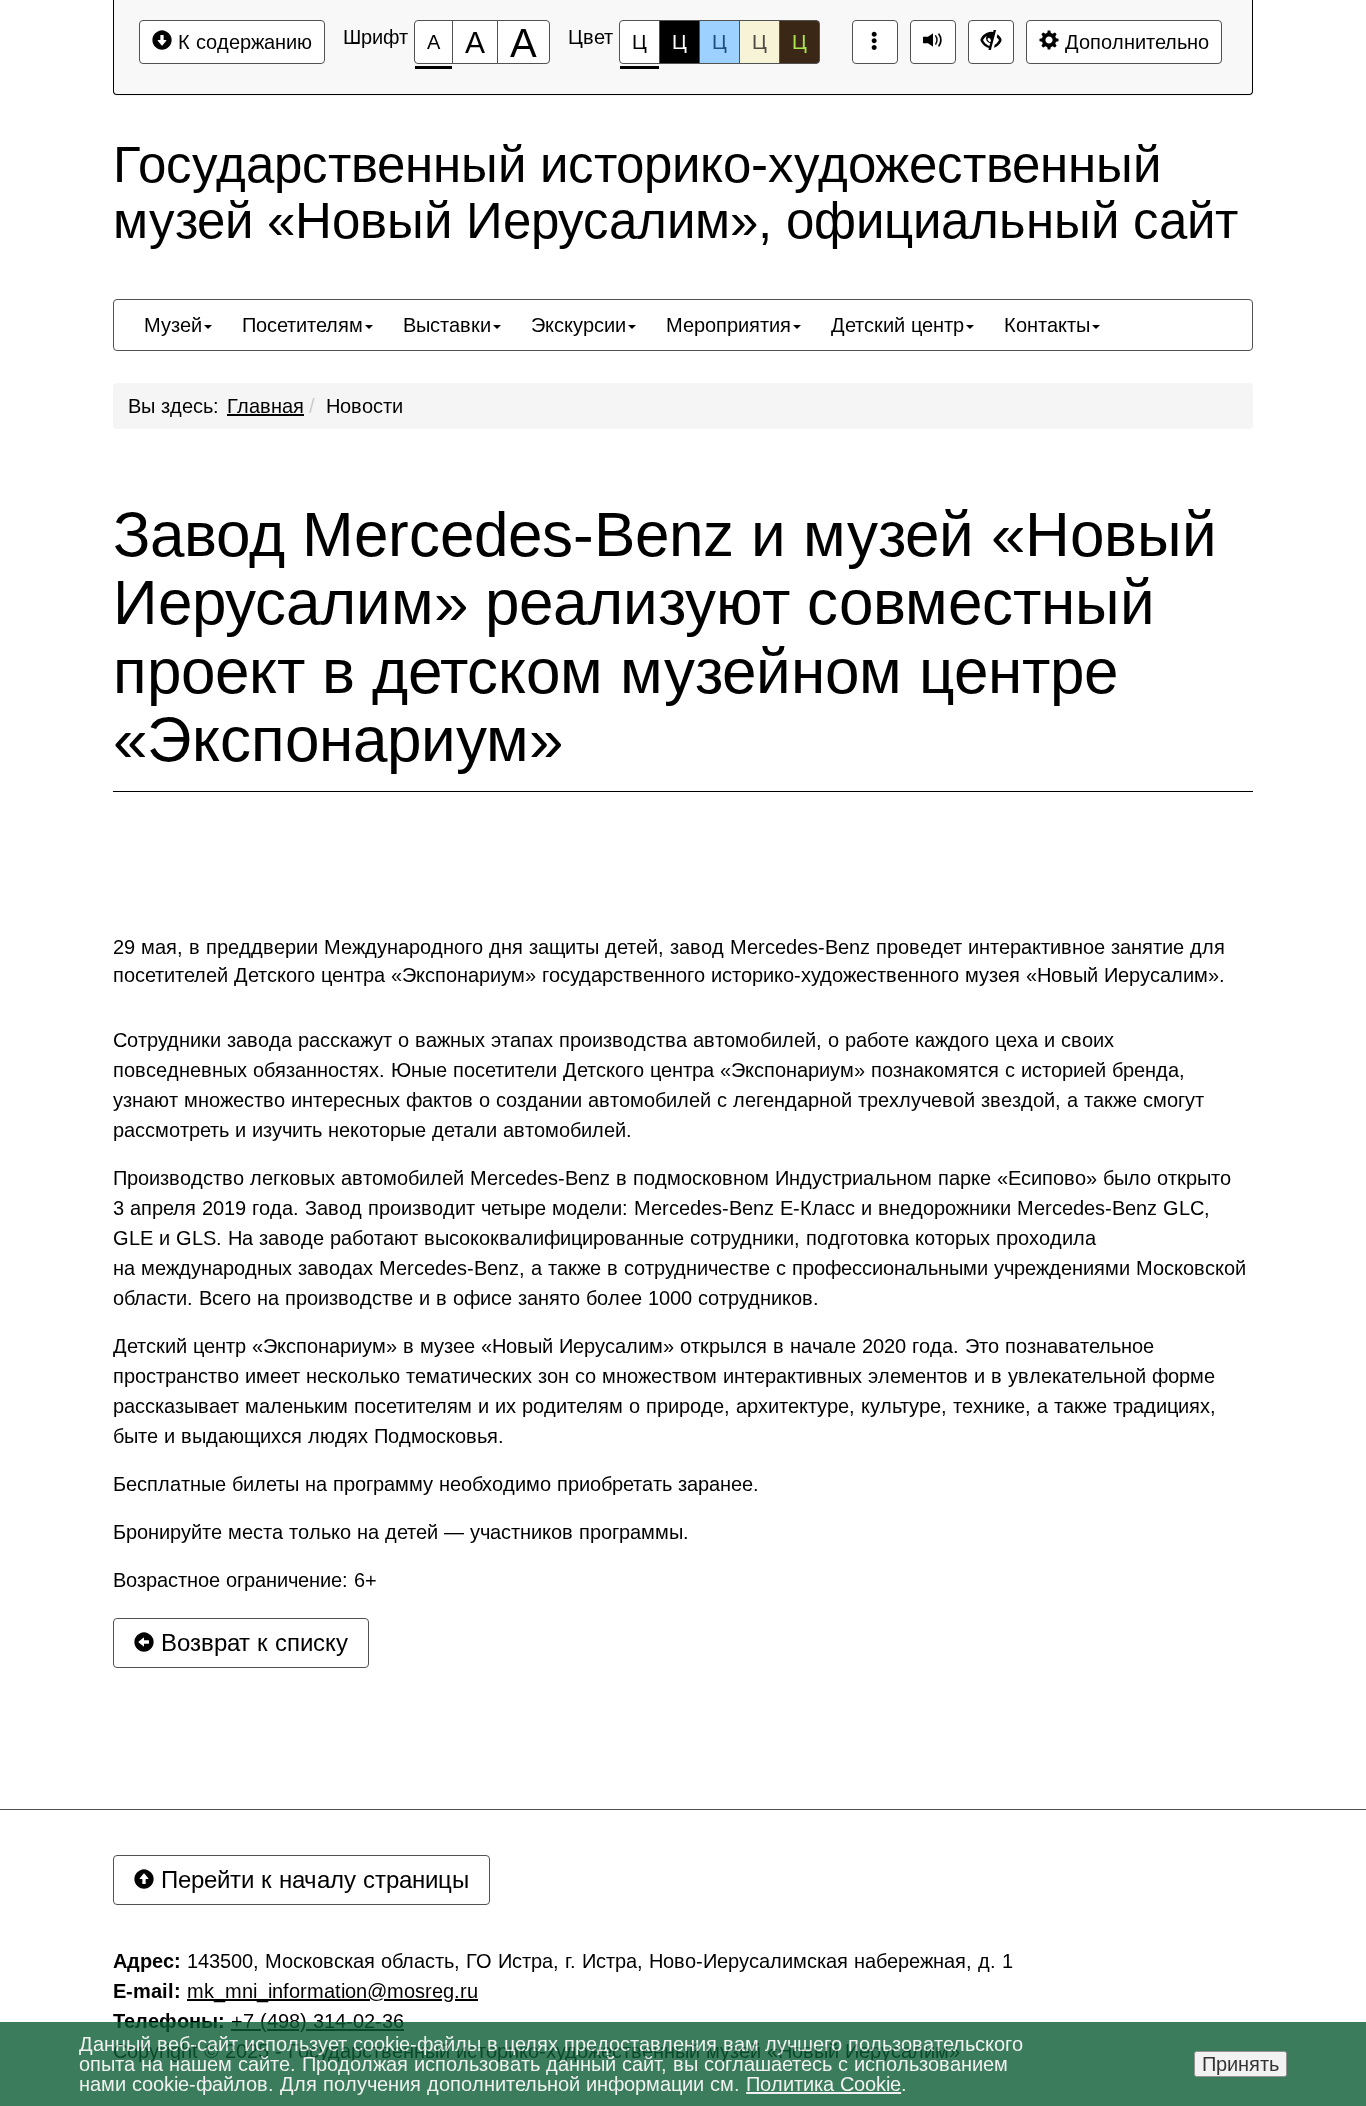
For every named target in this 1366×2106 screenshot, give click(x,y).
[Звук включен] (933, 42)
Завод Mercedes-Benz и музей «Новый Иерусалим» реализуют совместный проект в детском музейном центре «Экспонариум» (665, 637)
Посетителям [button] (302, 325)
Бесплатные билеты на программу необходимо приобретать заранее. (436, 1484)
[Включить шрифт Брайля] (875, 42)
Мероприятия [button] (728, 325)
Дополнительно (1134, 42)
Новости (364, 406)
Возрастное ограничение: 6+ (245, 1580)
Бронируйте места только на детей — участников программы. (401, 1532)
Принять (1240, 2064)
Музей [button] (173, 325)
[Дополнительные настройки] (991, 42)
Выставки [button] (447, 325)
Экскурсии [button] (578, 325)
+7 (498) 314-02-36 (317, 2021)
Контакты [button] (1047, 325)
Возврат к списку (251, 1642)
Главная (265, 406)
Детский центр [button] (897, 325)
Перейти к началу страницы (311, 1879)
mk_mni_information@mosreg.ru (332, 1991)
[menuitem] (178, 325)
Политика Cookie (823, 2084)
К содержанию (242, 42)
